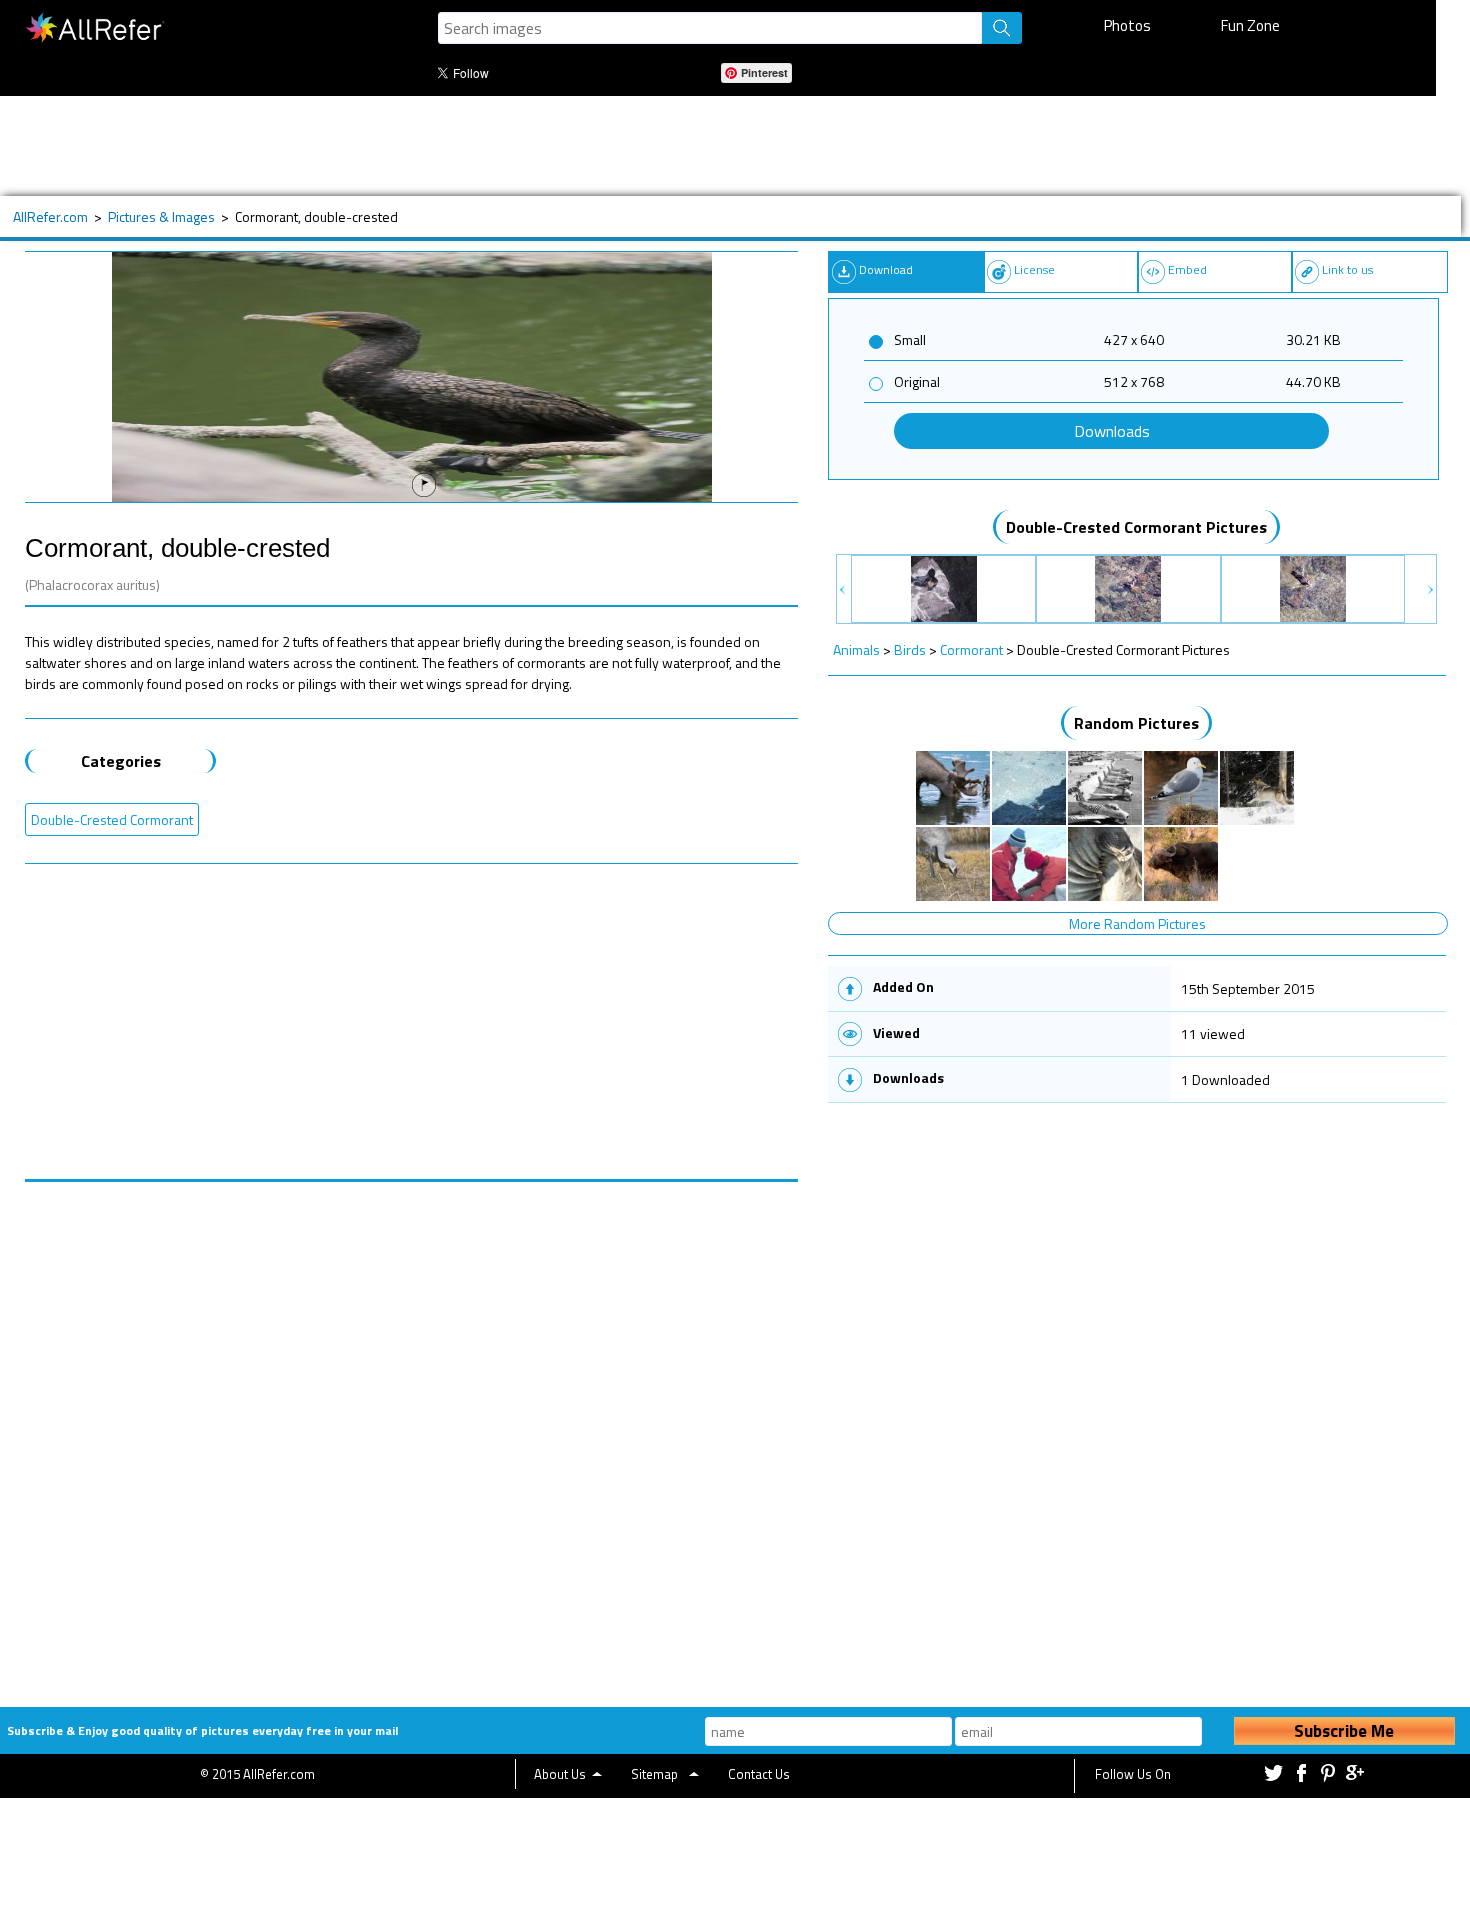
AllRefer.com (50, 216)
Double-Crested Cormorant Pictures (1136, 527)
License (1034, 269)
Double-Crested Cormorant (112, 819)
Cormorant (971, 649)
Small (910, 339)
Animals (856, 649)
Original (917, 381)
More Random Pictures (1137, 923)
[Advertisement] (659, 146)
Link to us (1347, 269)
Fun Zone (1250, 25)
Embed (1187, 269)
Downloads (1112, 431)
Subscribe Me (1344, 1731)
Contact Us (759, 1774)
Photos (1127, 25)
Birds (910, 649)
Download (886, 269)
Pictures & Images (161, 216)
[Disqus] (412, 1432)
